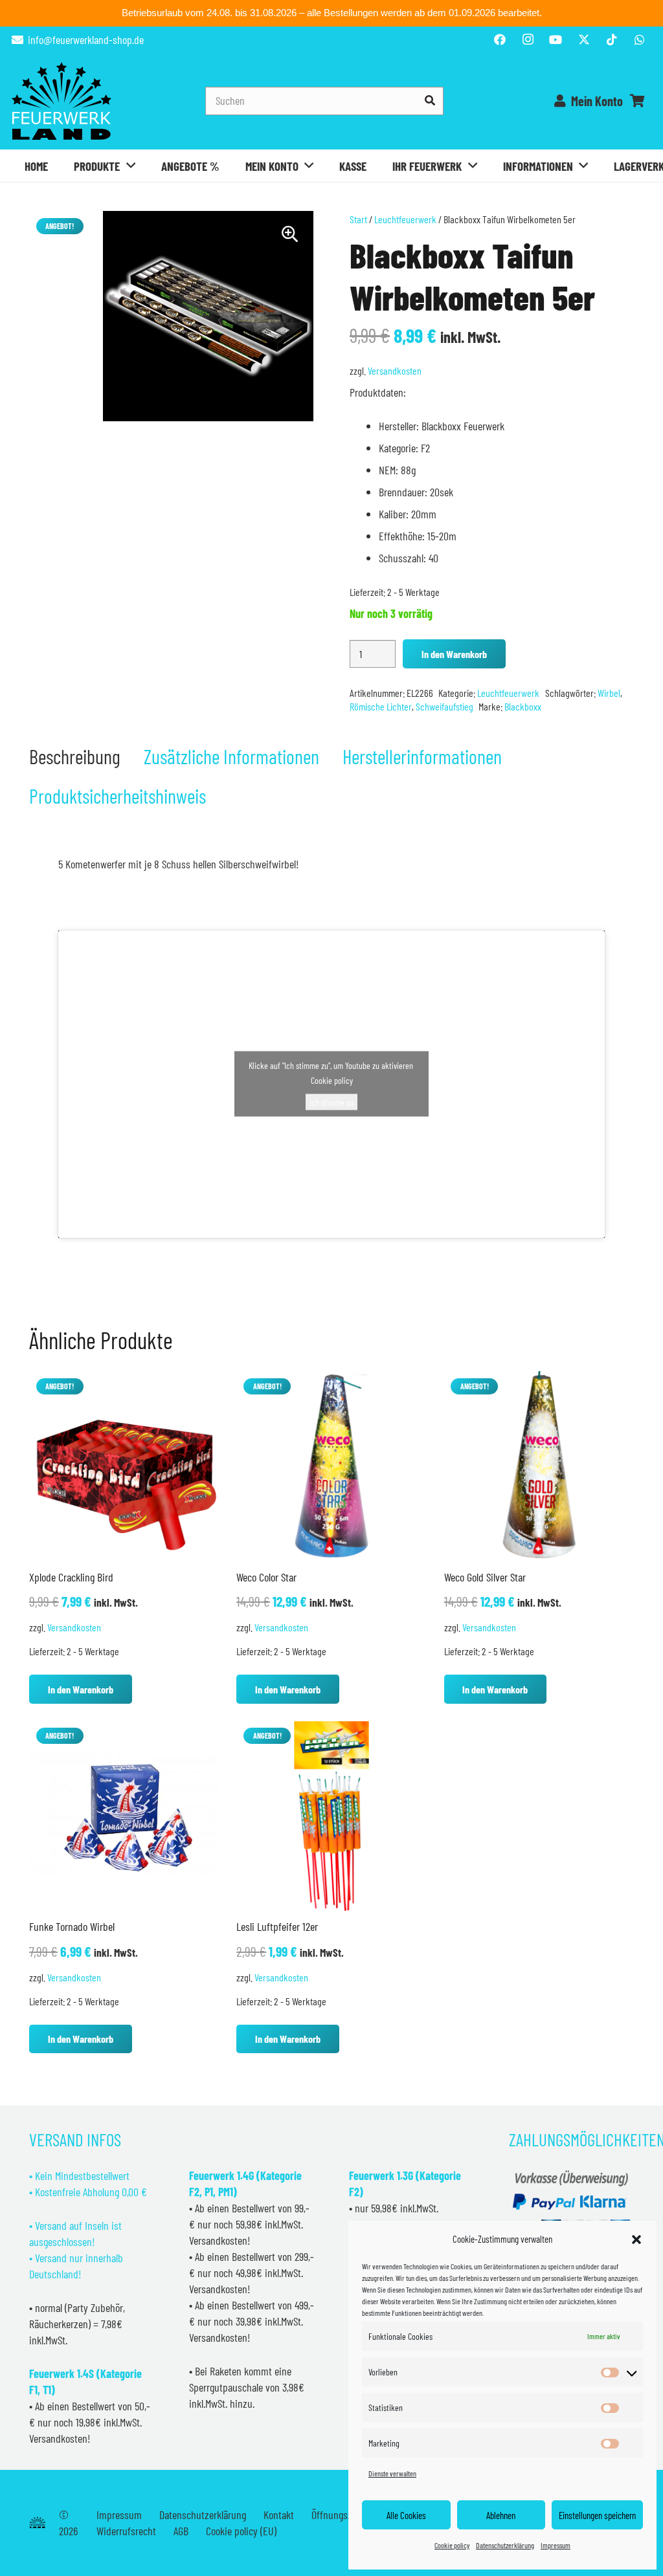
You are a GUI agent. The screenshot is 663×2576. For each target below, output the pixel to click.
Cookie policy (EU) (241, 2531)
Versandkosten (395, 370)
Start (358, 219)
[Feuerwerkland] (62, 101)
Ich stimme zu (331, 1102)
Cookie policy (452, 2545)
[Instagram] (528, 39)
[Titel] (584, 39)
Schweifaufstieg (444, 706)
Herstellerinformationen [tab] (422, 756)
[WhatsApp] (640, 39)
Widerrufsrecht (126, 2531)
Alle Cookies (406, 2515)
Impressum (556, 2545)
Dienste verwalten (392, 2473)
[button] (636, 2240)
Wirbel (609, 693)
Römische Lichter (381, 706)
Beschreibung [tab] (75, 756)
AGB (181, 2531)
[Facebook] (500, 39)
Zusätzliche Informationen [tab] (231, 756)
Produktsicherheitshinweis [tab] (118, 796)
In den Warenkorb (454, 654)
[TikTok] (612, 39)
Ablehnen (501, 2515)
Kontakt (279, 2515)
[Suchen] (430, 101)
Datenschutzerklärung (505, 2545)
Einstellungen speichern (597, 2515)
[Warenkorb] (637, 101)
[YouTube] (556, 39)
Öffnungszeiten (342, 2515)
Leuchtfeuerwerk (405, 219)
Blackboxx (523, 706)
